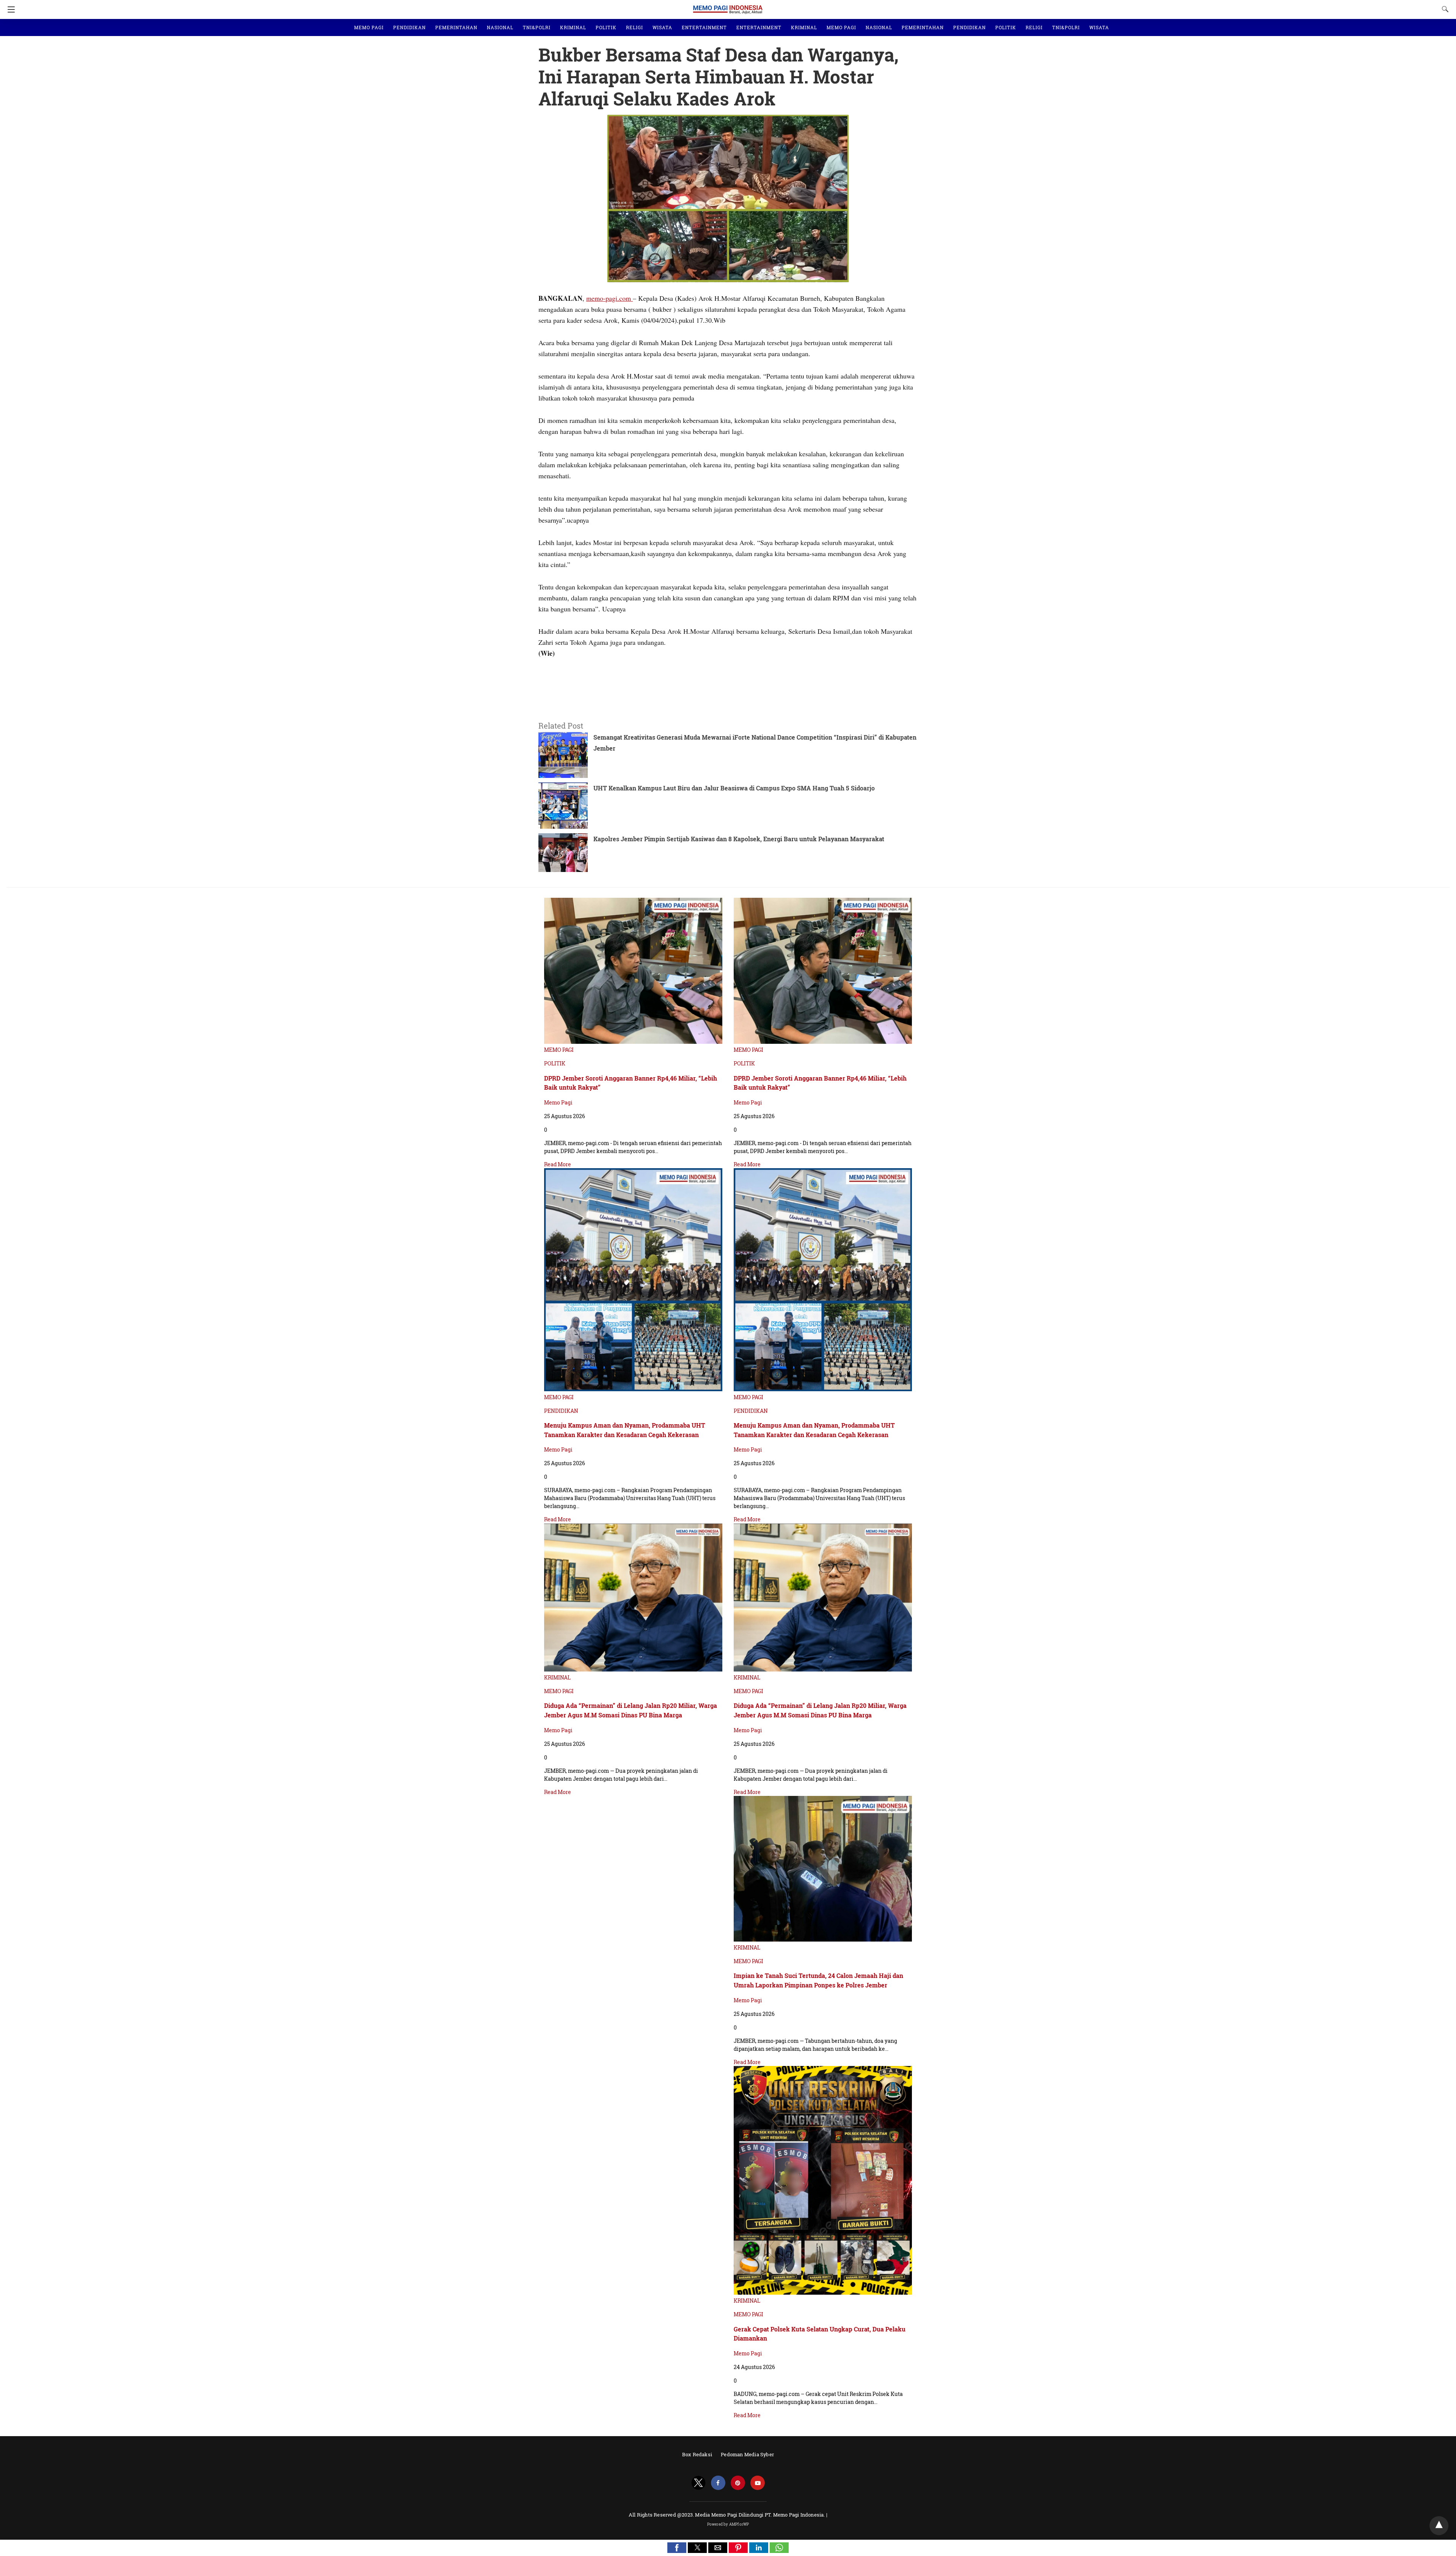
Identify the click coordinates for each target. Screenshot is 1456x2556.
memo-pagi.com (610, 298)
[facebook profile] (718, 2483)
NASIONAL (500, 27)
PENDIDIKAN (409, 27)
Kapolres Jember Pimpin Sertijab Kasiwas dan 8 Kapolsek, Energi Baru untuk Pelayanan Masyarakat (739, 839)
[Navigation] (9, 9)
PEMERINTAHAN (456, 27)
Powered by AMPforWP (728, 2524)
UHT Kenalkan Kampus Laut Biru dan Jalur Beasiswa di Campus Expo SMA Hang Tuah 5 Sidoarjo (734, 788)
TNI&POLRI (537, 27)
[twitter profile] (698, 2483)
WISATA (662, 27)
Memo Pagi (558, 1102)
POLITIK (606, 27)
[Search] (1443, 9)
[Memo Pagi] (728, 6)
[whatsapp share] (779, 2551)
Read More (558, 1164)
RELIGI (635, 27)
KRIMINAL (573, 27)
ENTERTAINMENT (704, 27)
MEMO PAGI (369, 27)
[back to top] (1439, 2526)
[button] (677, 2548)
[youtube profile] (758, 2483)
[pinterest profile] (738, 2483)
